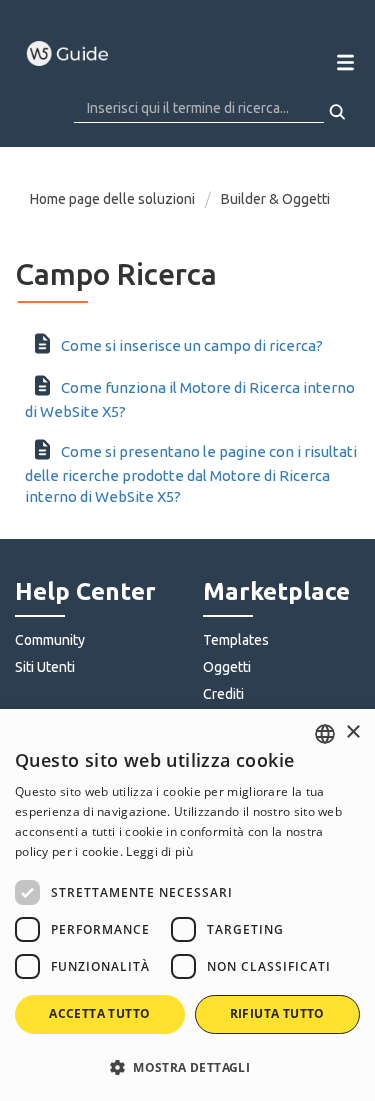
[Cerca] (338, 112)
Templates (236, 640)
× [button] (352, 732)
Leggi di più (159, 851)
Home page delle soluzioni (114, 199)
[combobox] (325, 734)
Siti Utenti (45, 667)
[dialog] (187, 905)
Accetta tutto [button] (99, 1013)
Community (50, 640)
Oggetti (227, 667)
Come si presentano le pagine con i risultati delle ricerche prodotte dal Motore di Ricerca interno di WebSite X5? (191, 474)
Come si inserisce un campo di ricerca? (192, 345)
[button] (187, 1066)
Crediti (223, 694)
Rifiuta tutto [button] (277, 1013)
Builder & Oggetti (275, 199)
